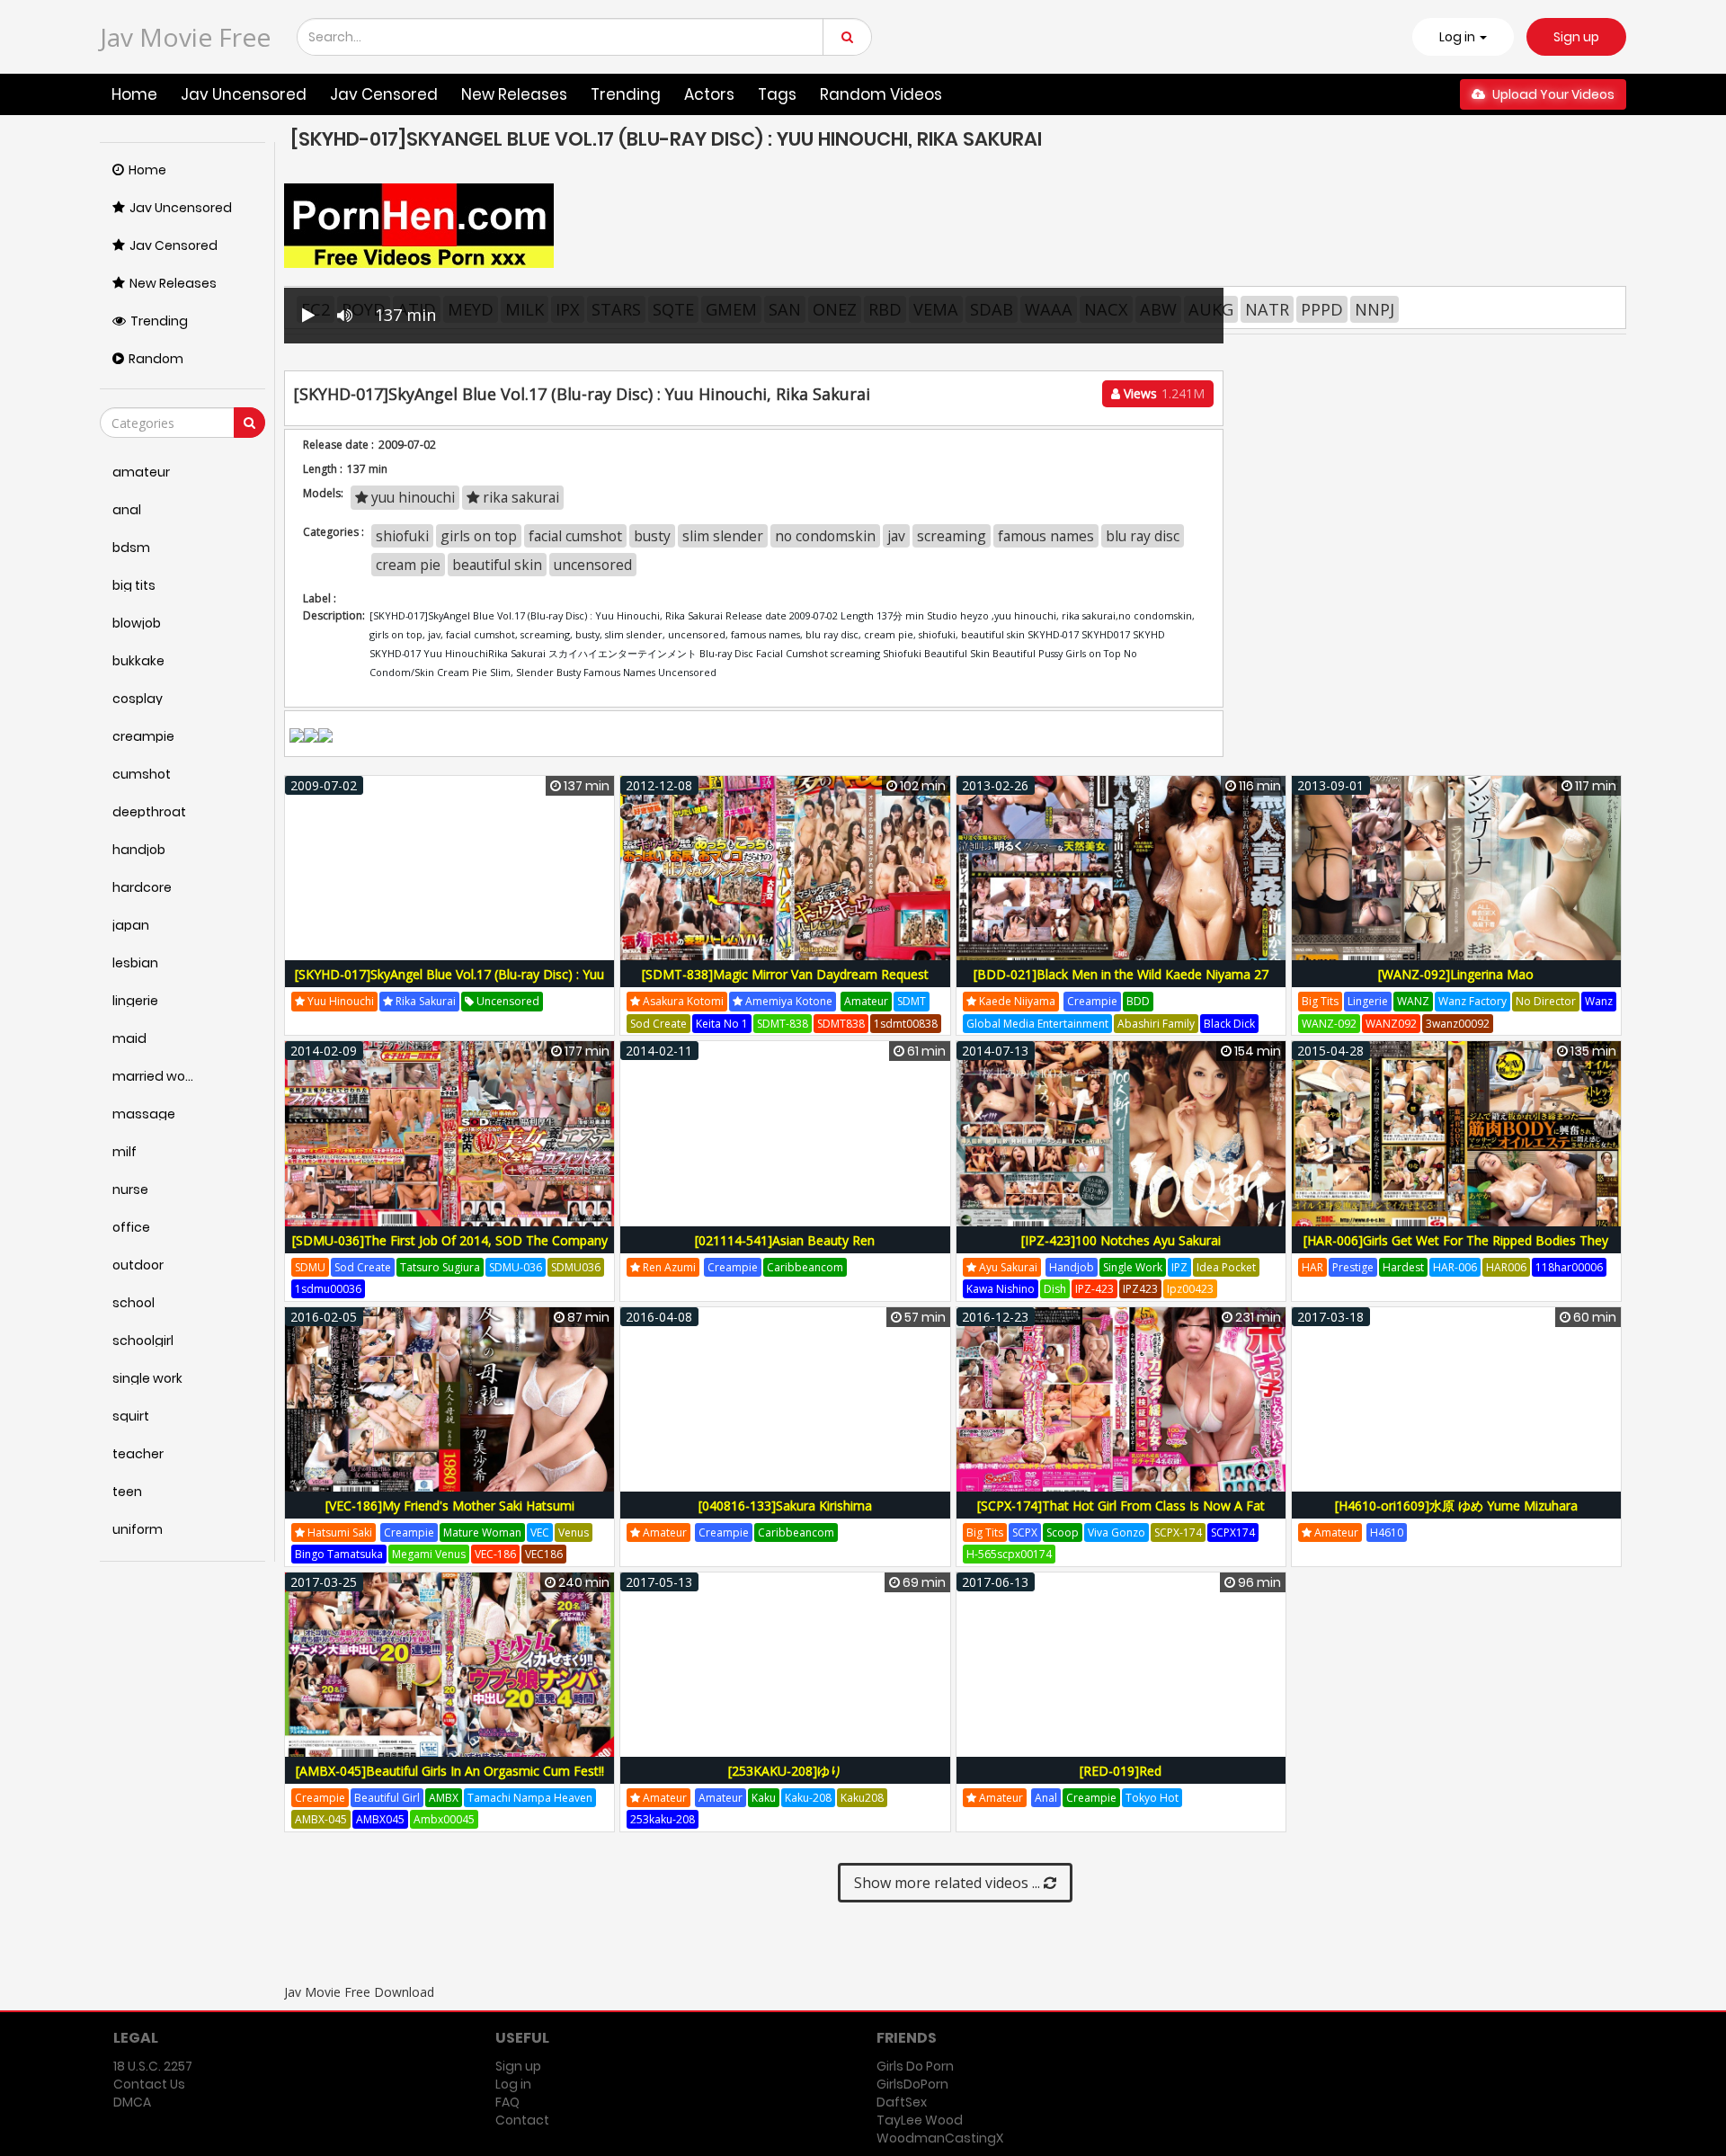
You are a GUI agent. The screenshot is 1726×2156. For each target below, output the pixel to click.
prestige (1353, 1267)
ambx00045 (444, 1819)
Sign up (1576, 37)
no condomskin (825, 536)
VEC (540, 1532)
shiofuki (402, 536)
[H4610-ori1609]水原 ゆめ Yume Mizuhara (1456, 1506)
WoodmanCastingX (940, 2138)
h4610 (1387, 1532)
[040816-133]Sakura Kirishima (785, 1506)
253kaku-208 (663, 1819)
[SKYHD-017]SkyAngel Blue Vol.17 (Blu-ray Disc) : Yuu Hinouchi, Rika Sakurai (449, 984)
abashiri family (1156, 1024)
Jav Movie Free (185, 37)
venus (574, 1532)
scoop (1063, 1532)
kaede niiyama (1016, 1001)
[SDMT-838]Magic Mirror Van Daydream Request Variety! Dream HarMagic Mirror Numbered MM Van (785, 984)
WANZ (1413, 1001)
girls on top (479, 536)
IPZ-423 (1094, 1289)
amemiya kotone (787, 1001)
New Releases (514, 94)
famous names (1046, 536)
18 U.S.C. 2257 (153, 2066)
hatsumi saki (338, 1532)
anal (1046, 1798)
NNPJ (1375, 309)
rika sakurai (519, 497)
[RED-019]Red (1121, 1771)
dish (1055, 1289)
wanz (1599, 1001)
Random (156, 359)
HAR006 (1506, 1267)
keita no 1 (722, 1024)
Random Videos (881, 94)
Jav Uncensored (244, 94)
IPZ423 (1140, 1289)
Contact (522, 2120)
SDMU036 (576, 1267)
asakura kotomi (682, 1001)
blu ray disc (1143, 536)
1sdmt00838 (906, 1024)
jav (896, 536)
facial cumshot (575, 536)
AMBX (444, 1798)
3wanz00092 (1458, 1024)
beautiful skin (497, 565)
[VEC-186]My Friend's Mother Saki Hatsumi (450, 1506)
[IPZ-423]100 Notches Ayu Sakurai (1121, 1240)
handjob (1072, 1267)
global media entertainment (1037, 1024)
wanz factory (1472, 1001)
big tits (1320, 1001)
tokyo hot (1152, 1798)
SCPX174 (1233, 1532)
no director (1546, 1001)
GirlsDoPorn (912, 2084)
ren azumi (668, 1267)
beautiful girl (387, 1798)
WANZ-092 (1329, 1024)
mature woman (482, 1532)
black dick (1229, 1024)
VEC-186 (495, 1554)
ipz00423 (1190, 1289)
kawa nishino (1001, 1289)
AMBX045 (380, 1819)
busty (652, 536)
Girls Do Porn (915, 2066)
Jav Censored (384, 94)
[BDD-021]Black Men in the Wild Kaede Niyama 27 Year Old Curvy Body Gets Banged (1121, 984)
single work (1133, 1267)
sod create (658, 1024)
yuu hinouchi (411, 497)
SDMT (912, 1001)
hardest (1403, 1267)
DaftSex (902, 2102)
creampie (1092, 1001)
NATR (1267, 309)
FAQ (507, 2102)
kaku (764, 1798)
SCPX (1025, 1532)
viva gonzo (1117, 1532)
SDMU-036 (516, 1267)
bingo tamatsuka (339, 1554)
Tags (777, 94)
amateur (866, 1001)
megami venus (429, 1554)
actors (709, 94)
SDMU (310, 1267)
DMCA (132, 2102)
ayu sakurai (1007, 1267)
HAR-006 (1455, 1267)
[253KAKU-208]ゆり (785, 1771)
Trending (626, 94)
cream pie (408, 565)
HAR (1312, 1267)
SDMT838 (841, 1024)
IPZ (1179, 1267)
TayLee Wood (920, 2120)
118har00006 (1569, 1267)
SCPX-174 (1178, 1532)
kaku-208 (808, 1798)
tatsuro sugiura (440, 1267)
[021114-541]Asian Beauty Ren (785, 1240)
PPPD (1322, 309)
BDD (1138, 1001)
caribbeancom (805, 1267)
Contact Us (149, 2084)
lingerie (1368, 1001)
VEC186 (544, 1554)
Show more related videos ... (949, 1883)
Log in (513, 2084)
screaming (952, 536)
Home (134, 94)
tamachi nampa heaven (530, 1798)
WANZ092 (1391, 1024)
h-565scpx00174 (1009, 1554)
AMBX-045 (321, 1819)
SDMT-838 (783, 1024)
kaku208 (862, 1798)
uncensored (593, 565)
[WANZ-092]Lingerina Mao (1456, 974)
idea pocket (1226, 1267)
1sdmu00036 (328, 1289)
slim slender (723, 536)
